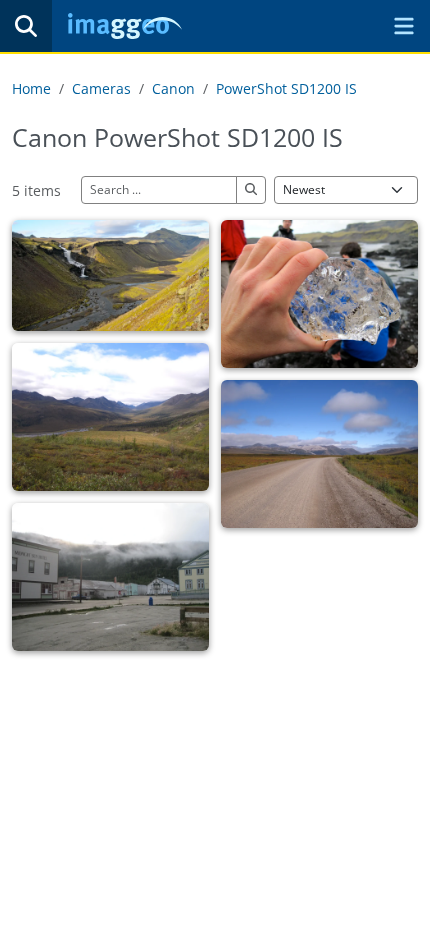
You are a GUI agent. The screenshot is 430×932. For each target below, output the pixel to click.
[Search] (26, 26)
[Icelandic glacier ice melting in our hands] (319, 294)
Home (31, 88)
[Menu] (404, 26)
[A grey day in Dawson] (110, 577)
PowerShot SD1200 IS (286, 88)
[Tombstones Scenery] (110, 417)
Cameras (101, 88)
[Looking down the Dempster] (319, 454)
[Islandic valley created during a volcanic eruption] (110, 275)
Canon (173, 88)
